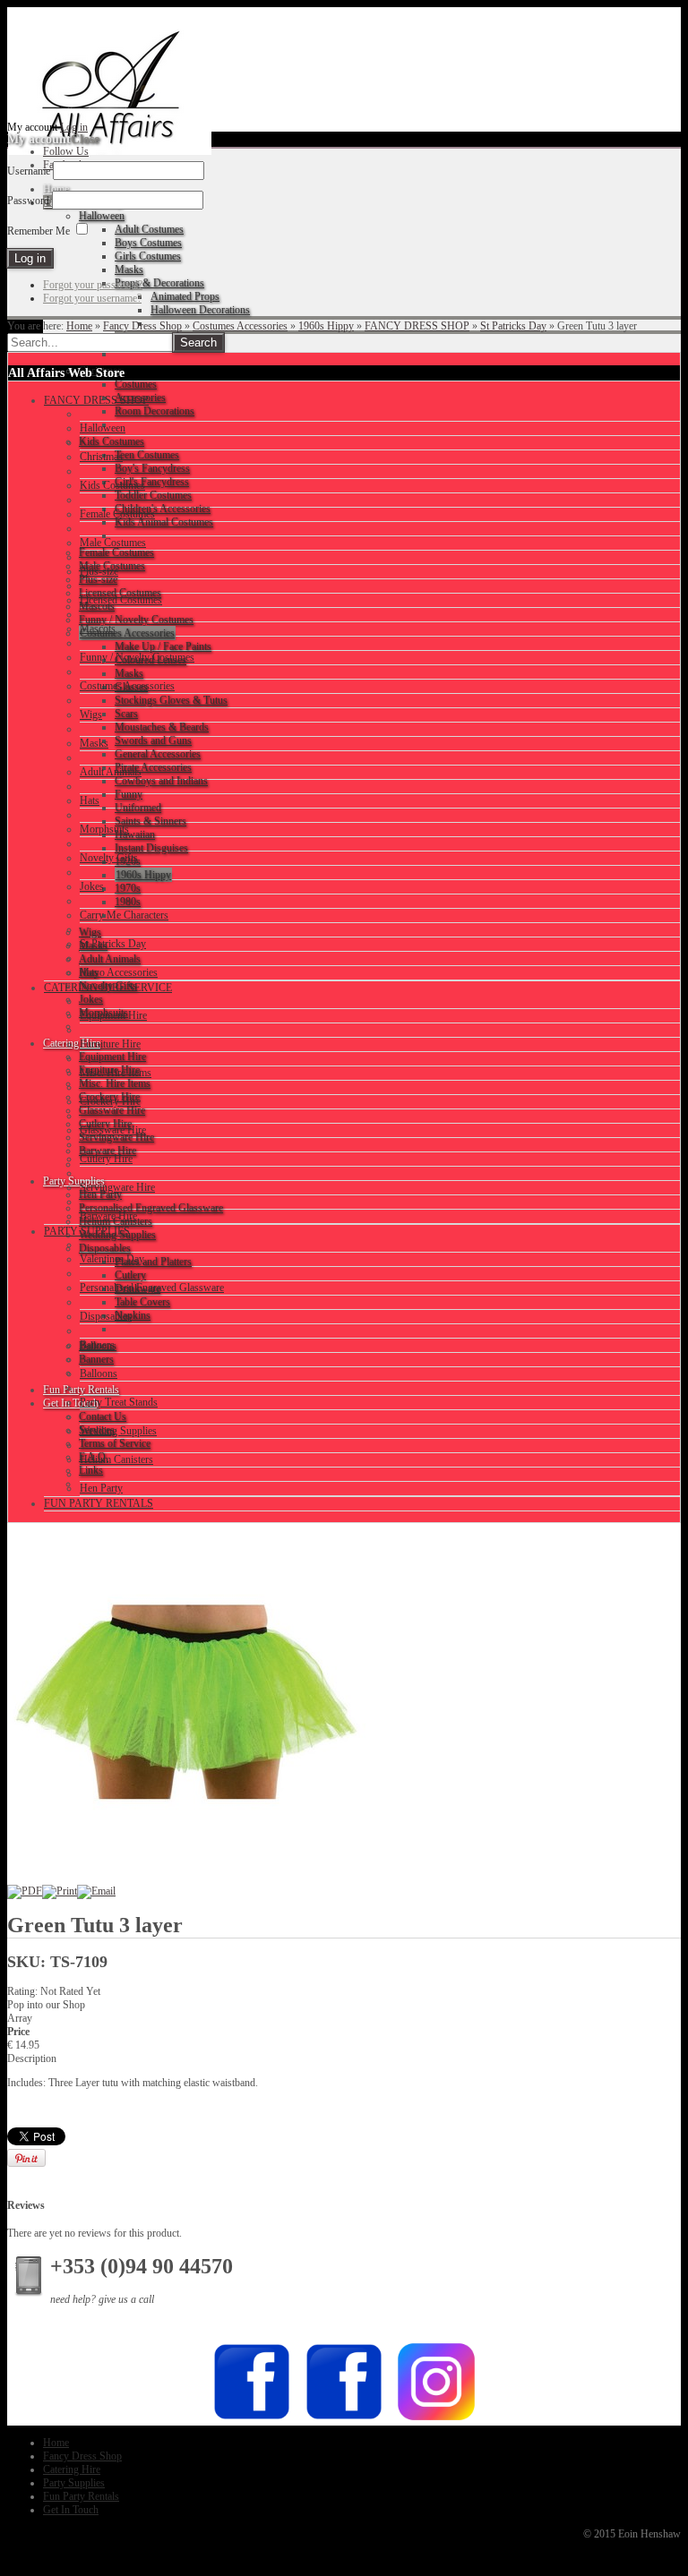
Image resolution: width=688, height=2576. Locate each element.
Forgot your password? (93, 285)
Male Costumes (113, 543)
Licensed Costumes (121, 600)
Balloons (99, 1374)
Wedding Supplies (118, 1431)
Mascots (98, 629)
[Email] (96, 1891)
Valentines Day (112, 1259)
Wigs (91, 715)
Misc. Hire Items (116, 1073)
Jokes (92, 886)
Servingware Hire (117, 1187)
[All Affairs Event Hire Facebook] (252, 2418)
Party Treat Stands (119, 1402)
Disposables (106, 1316)
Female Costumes (117, 514)
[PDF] (25, 1891)
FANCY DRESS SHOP (417, 326)
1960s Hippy (326, 326)
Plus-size (99, 571)
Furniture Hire (110, 1044)
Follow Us (66, 151)
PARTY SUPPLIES (87, 1231)
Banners (97, 1345)
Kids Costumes (112, 485)
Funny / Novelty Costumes (137, 657)
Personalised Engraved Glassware (152, 1288)
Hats (90, 800)
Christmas (101, 457)
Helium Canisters (116, 1459)
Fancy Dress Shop (142, 326)
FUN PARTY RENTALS (99, 1503)
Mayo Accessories (119, 972)
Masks (94, 743)
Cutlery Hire (106, 1159)
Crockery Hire (110, 1101)
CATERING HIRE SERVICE (108, 988)
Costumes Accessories (240, 326)
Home (79, 326)
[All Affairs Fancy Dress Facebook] (344, 2418)
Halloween (103, 428)
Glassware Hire (113, 1130)
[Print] (60, 1891)
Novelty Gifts (109, 858)
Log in (74, 127)
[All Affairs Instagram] (436, 2418)
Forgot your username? (92, 298)
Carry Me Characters (124, 915)
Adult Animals (111, 772)
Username (29, 171)
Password (28, 201)
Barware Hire (108, 1216)
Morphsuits (104, 829)
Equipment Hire (113, 1015)
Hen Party (101, 1488)
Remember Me (39, 231)
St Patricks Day (513, 326)
